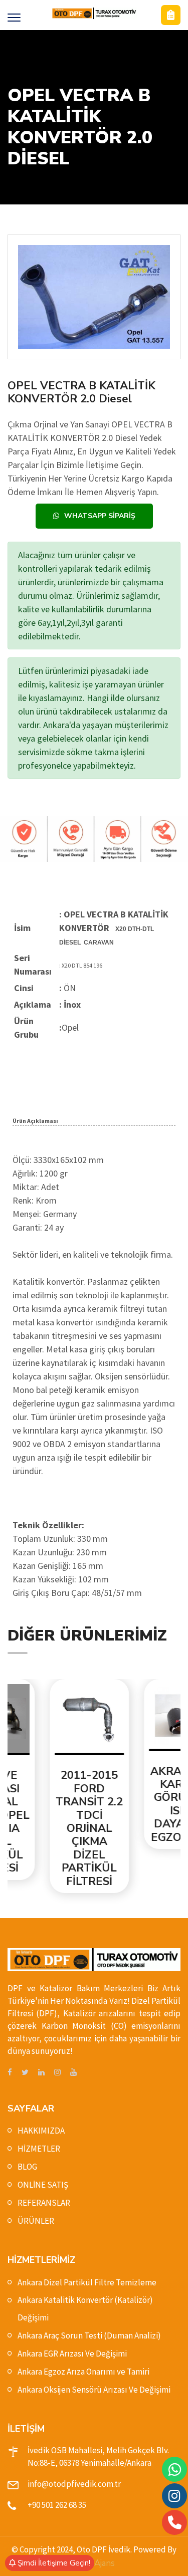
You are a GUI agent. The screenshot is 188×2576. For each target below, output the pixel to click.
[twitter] (25, 2073)
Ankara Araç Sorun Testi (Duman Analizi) (89, 2335)
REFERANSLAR (44, 2203)
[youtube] (73, 2073)
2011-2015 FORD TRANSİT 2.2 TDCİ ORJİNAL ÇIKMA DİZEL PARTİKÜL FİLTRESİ (47, 1828)
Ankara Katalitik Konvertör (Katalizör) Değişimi (85, 2309)
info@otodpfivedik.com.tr (74, 2484)
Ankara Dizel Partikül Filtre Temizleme (87, 2282)
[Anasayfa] (94, 13)
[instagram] (57, 2073)
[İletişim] (171, 15)
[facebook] (10, 2073)
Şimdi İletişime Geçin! (53, 2563)
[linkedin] (41, 2073)
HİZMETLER (39, 2149)
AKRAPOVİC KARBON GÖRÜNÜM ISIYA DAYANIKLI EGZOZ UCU (141, 1804)
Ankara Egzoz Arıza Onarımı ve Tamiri (83, 2372)
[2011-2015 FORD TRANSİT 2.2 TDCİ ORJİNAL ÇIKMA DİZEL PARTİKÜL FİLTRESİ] (48, 1720)
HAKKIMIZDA (41, 2131)
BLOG (27, 2167)
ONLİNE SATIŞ (43, 2185)
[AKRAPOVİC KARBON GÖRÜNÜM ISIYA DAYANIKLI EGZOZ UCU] (141, 1718)
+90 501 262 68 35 (57, 2505)
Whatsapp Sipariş (100, 516)
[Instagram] (174, 2496)
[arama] (175, 2522)
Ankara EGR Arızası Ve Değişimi (72, 2354)
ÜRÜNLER (36, 2221)
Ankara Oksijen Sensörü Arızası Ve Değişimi (94, 2390)
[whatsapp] (175, 2470)
